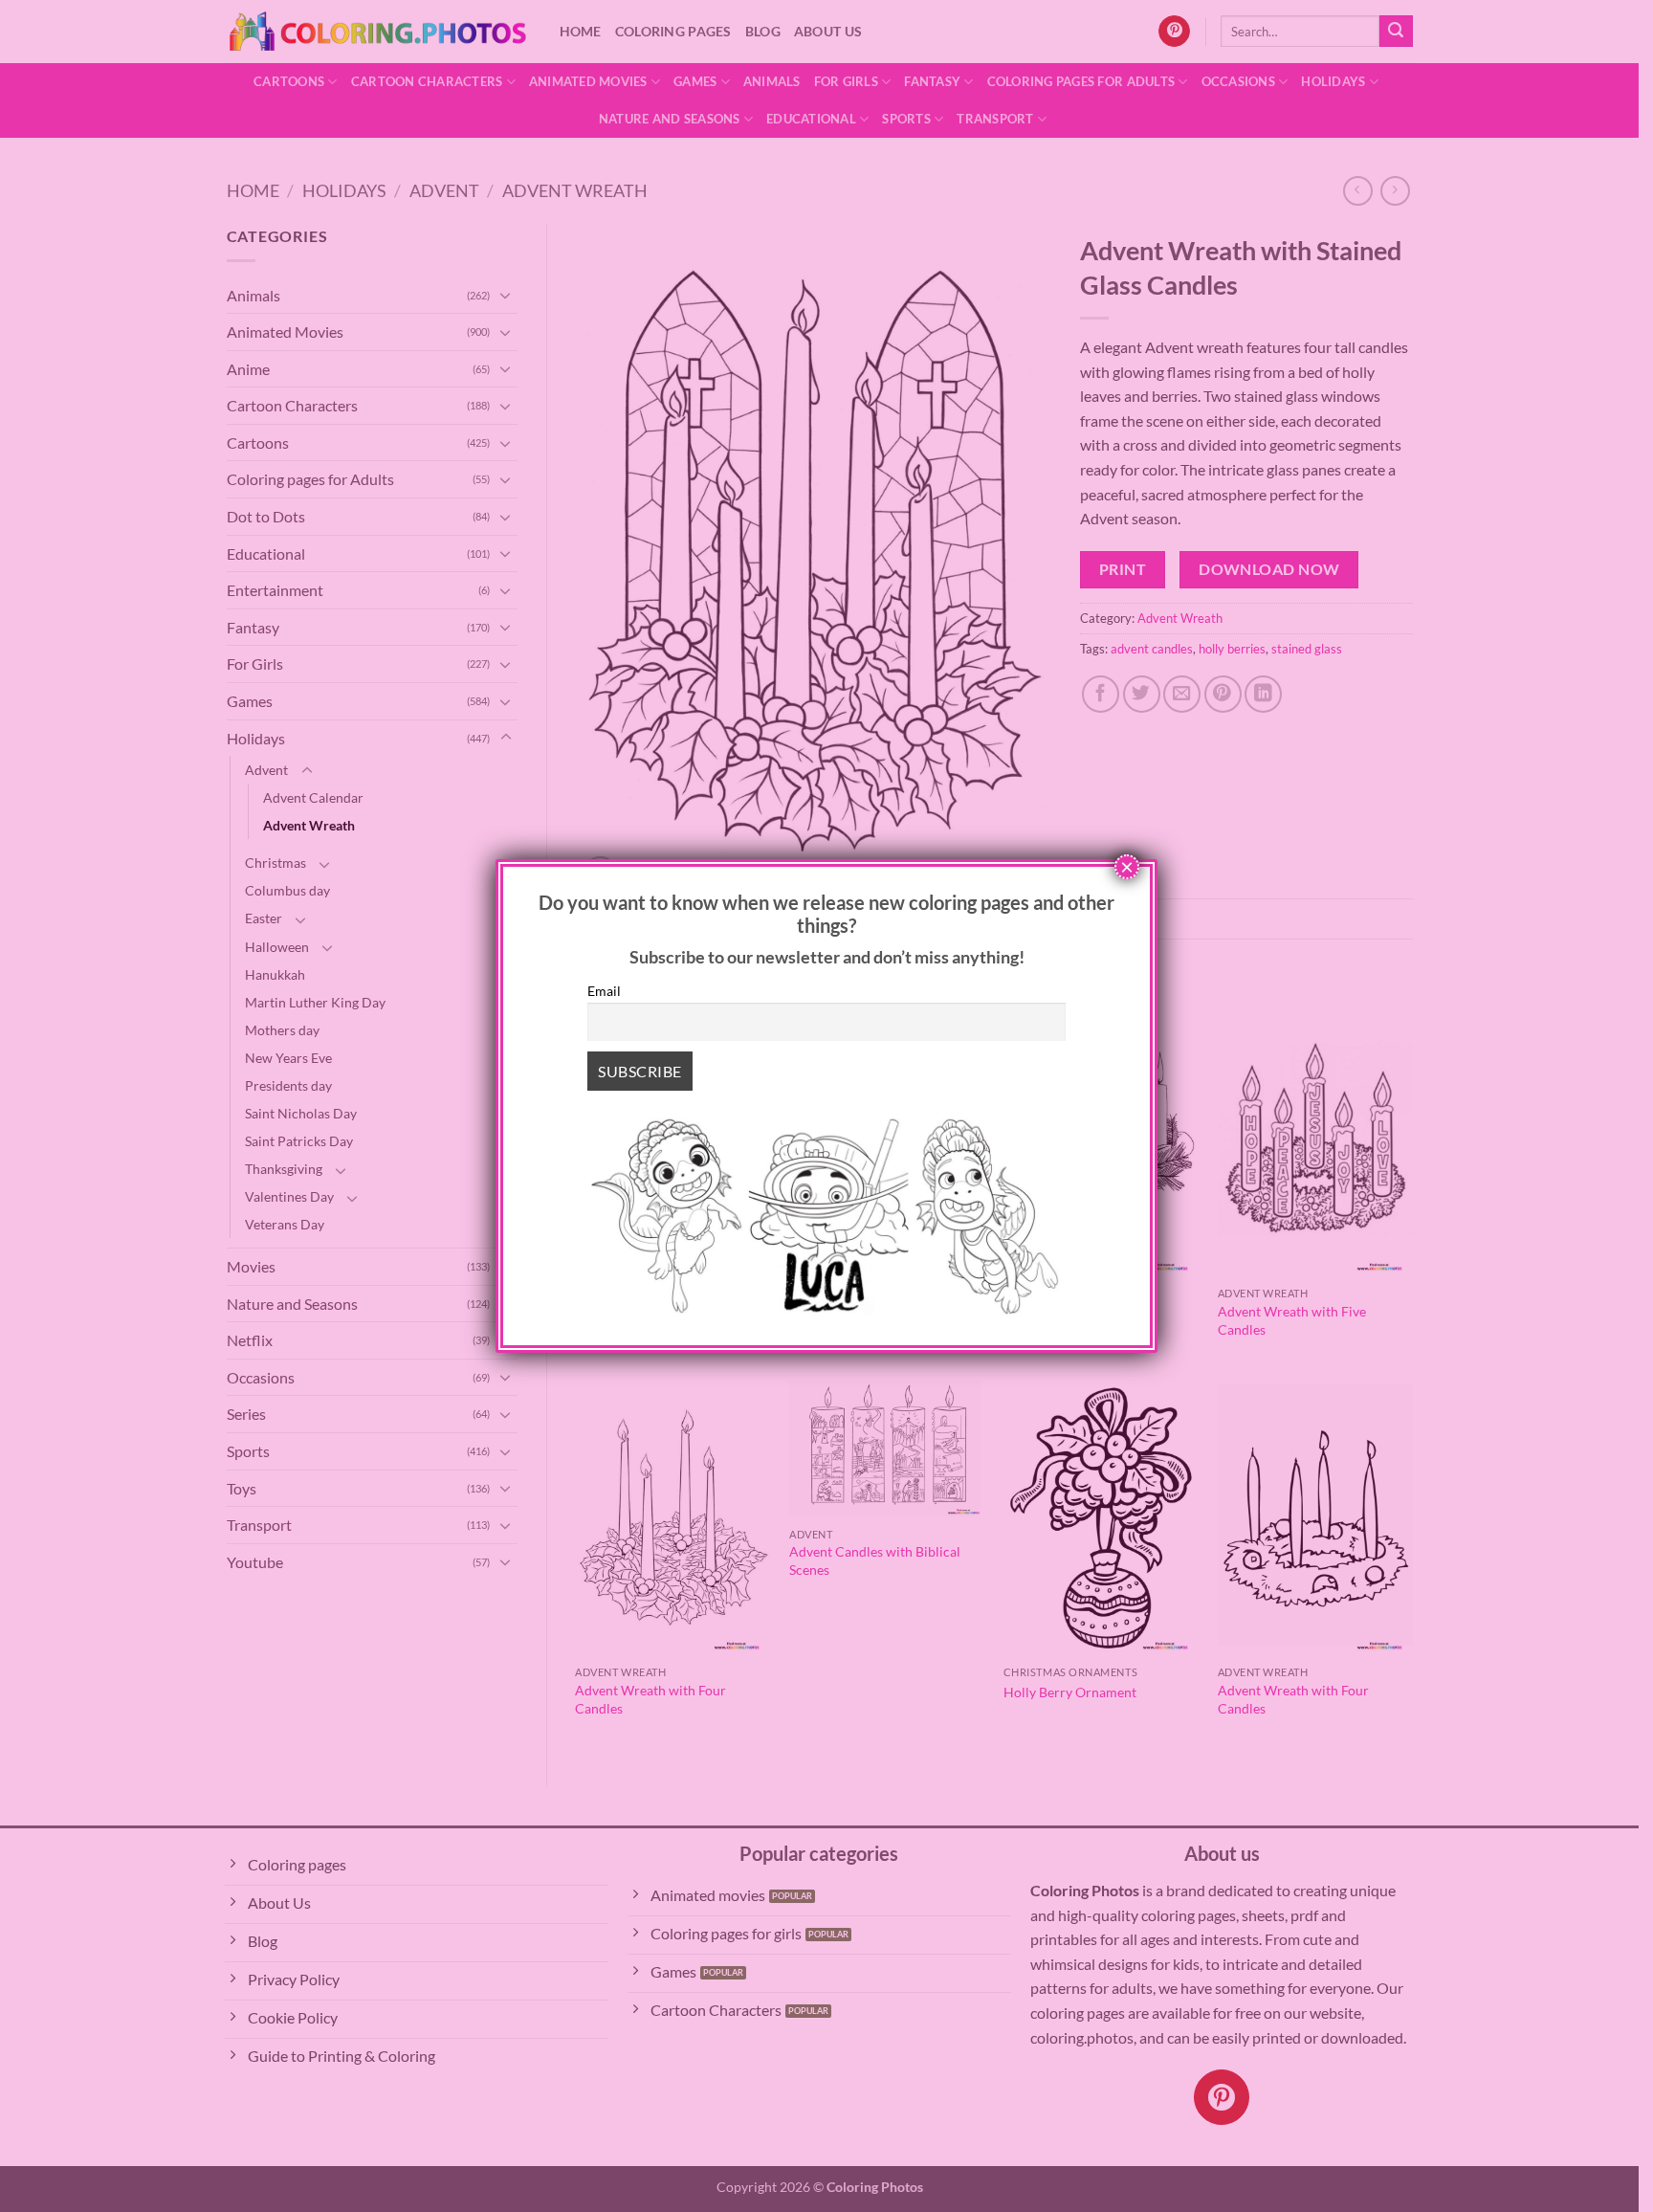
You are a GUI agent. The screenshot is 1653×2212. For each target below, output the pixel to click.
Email (604, 991)
